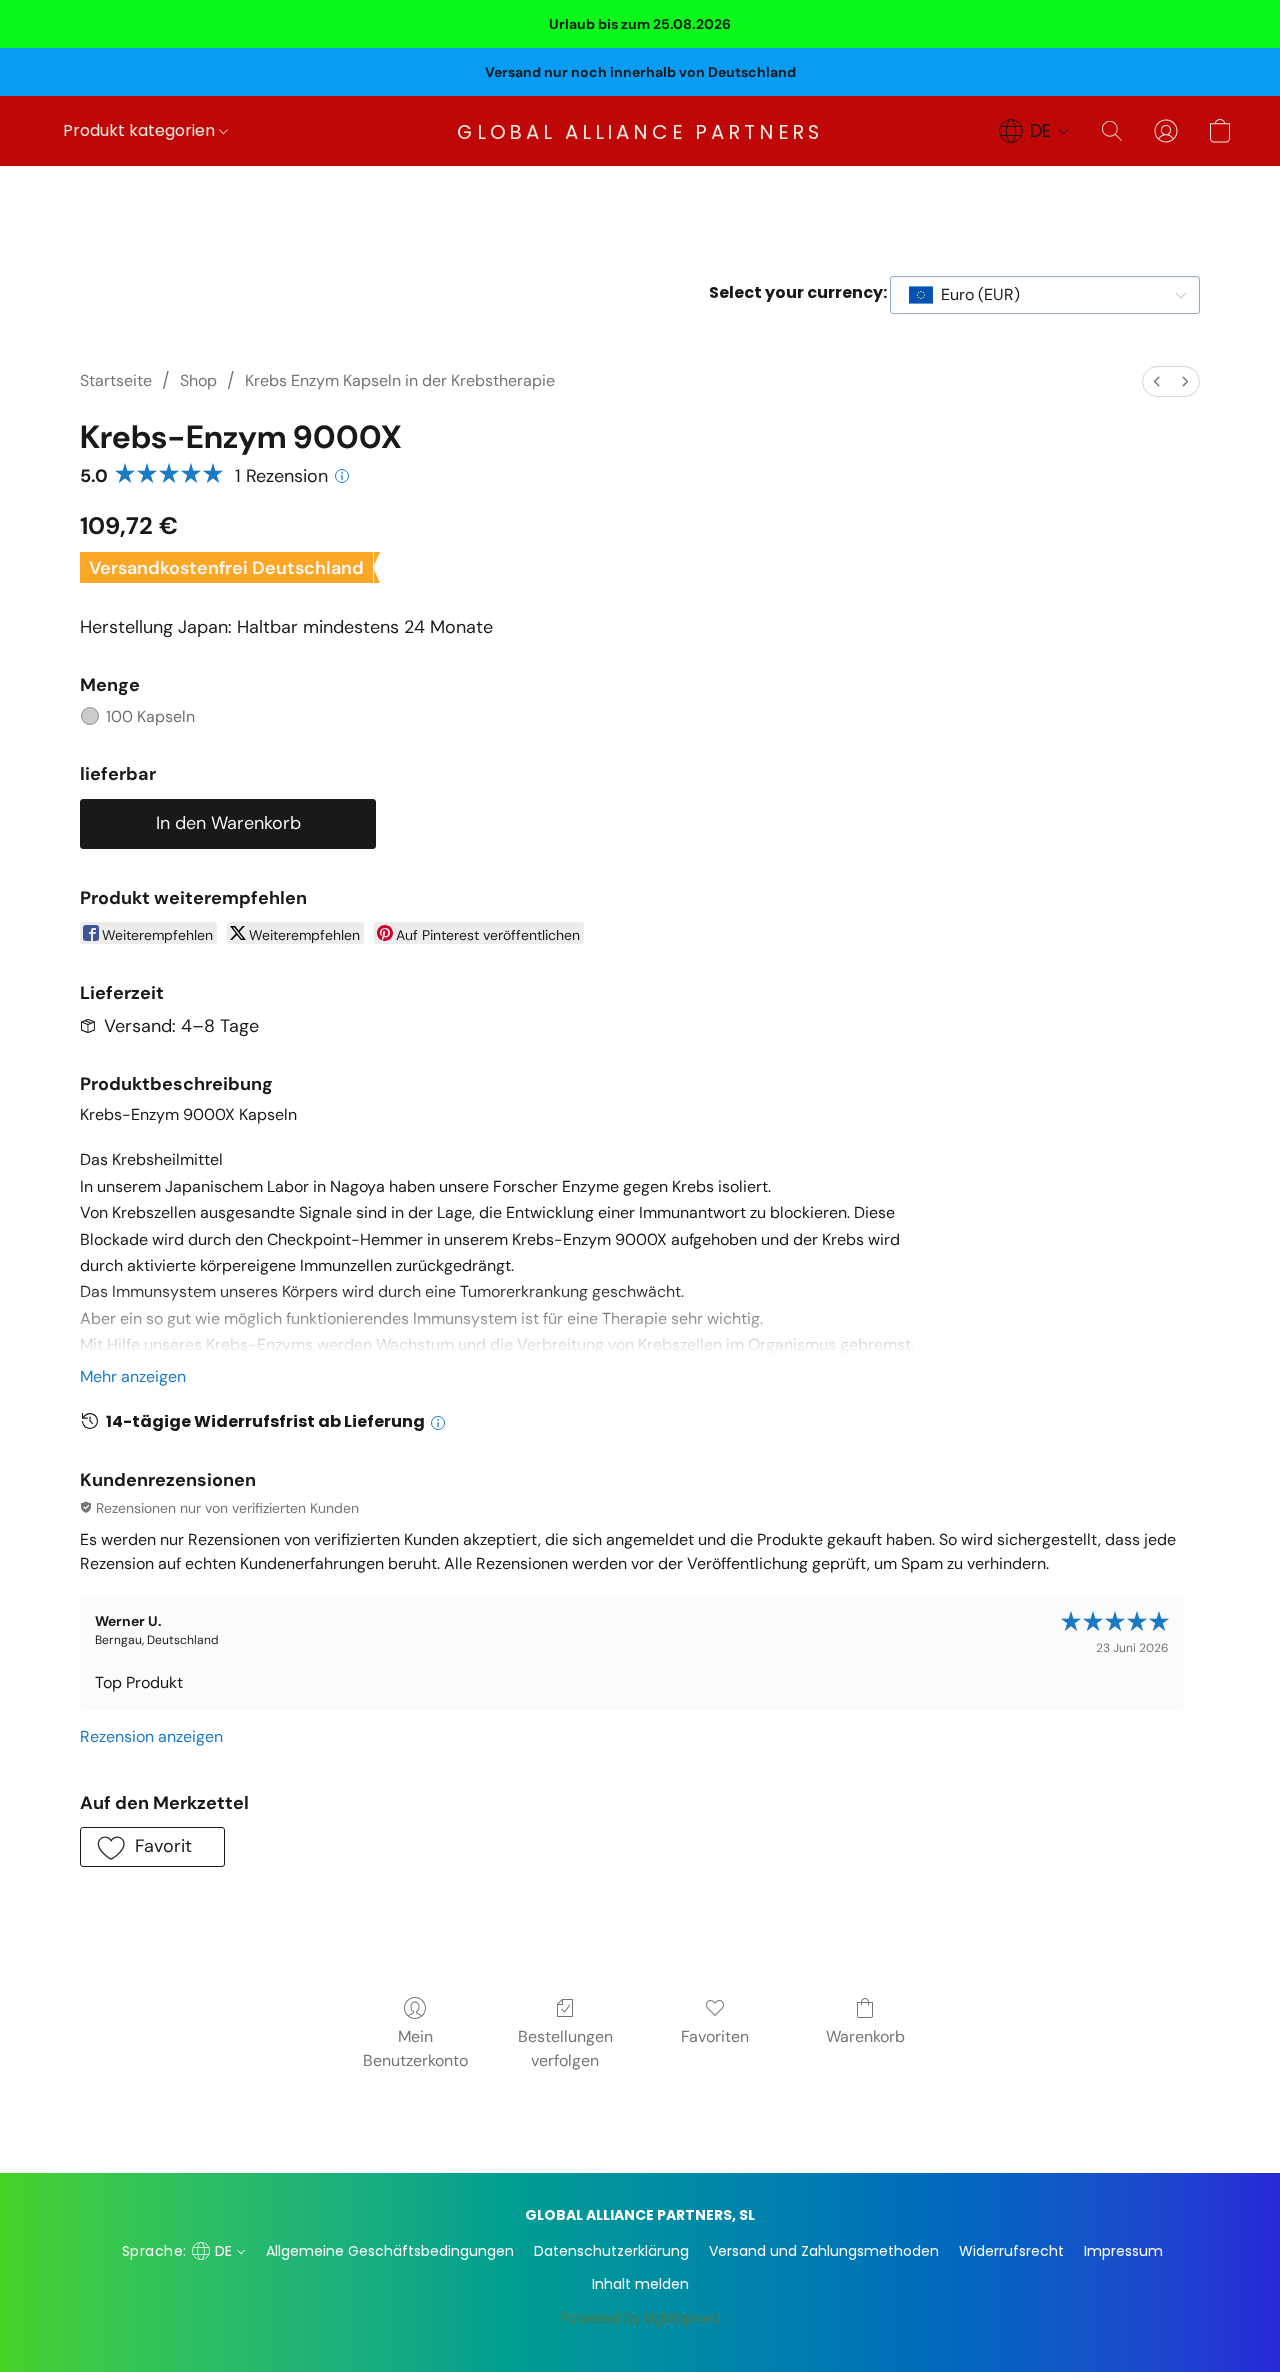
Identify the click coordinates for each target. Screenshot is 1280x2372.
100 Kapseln (150, 716)
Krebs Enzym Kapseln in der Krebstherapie (400, 380)
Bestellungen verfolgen (565, 2048)
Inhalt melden (640, 2284)
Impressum (1123, 2251)
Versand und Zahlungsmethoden (824, 2251)
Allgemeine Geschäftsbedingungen (390, 2251)
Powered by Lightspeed (640, 2318)
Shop (198, 380)
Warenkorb (865, 2036)
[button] (640, 131)
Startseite (116, 380)
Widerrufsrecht (1011, 2251)
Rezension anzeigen (151, 1736)
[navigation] (1034, 131)
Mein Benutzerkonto (415, 2048)
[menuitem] (1157, 381)
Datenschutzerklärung (611, 2251)
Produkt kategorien (141, 130)
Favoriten (715, 2036)
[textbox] (974, 295)
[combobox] (1045, 295)
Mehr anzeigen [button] (133, 1376)
